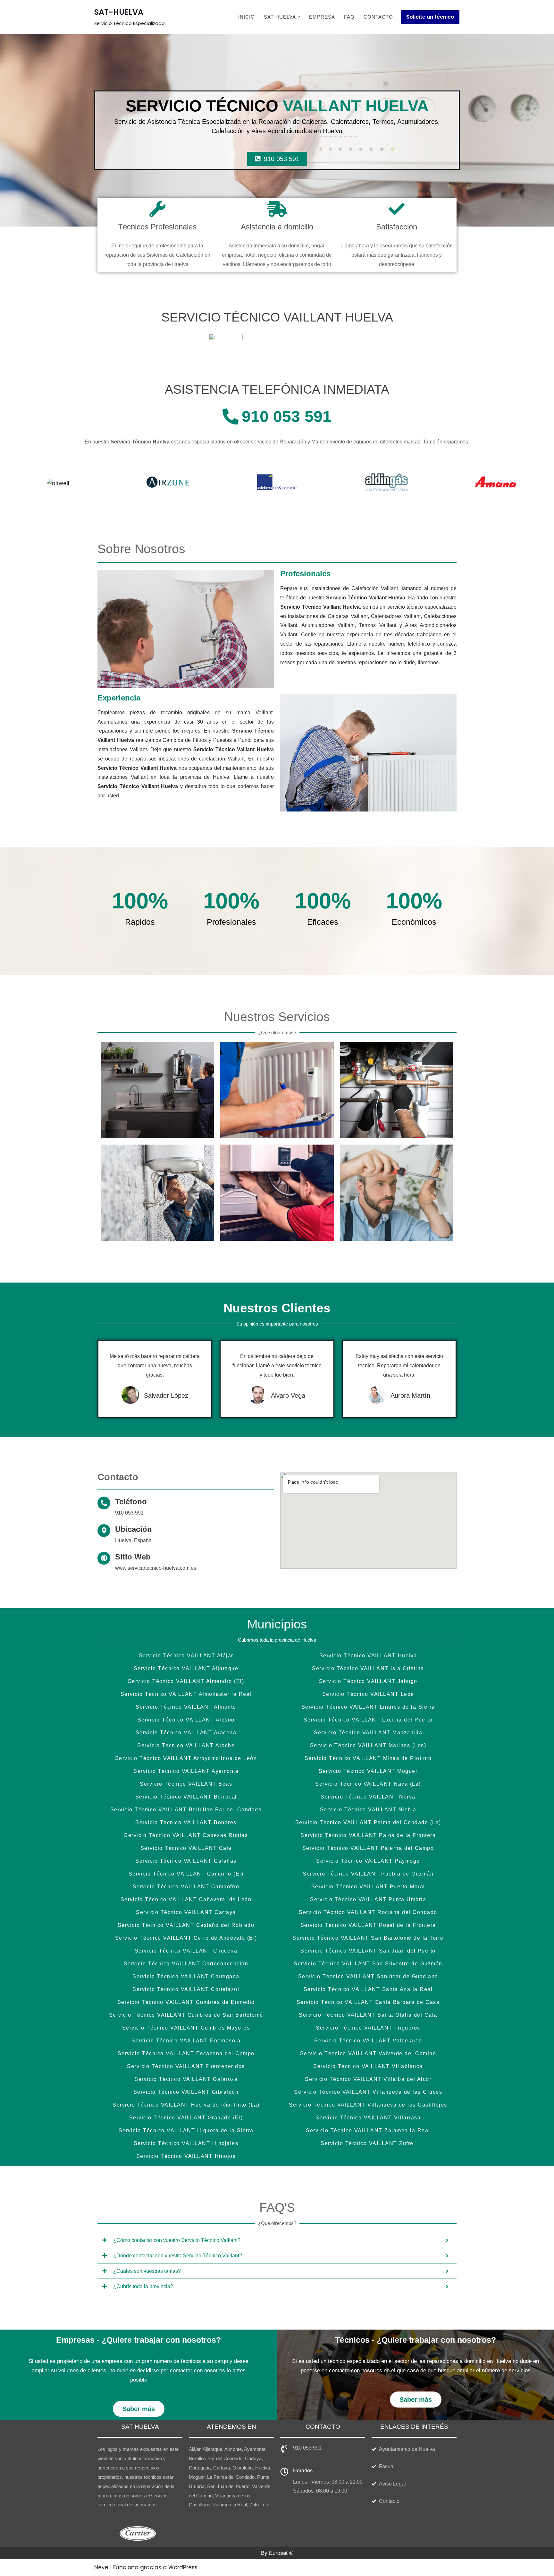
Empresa (322, 17)
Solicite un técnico (430, 17)
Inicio (247, 17)
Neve (101, 2567)
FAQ (349, 17)
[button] (299, 17)
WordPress (183, 2567)
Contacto (378, 17)
